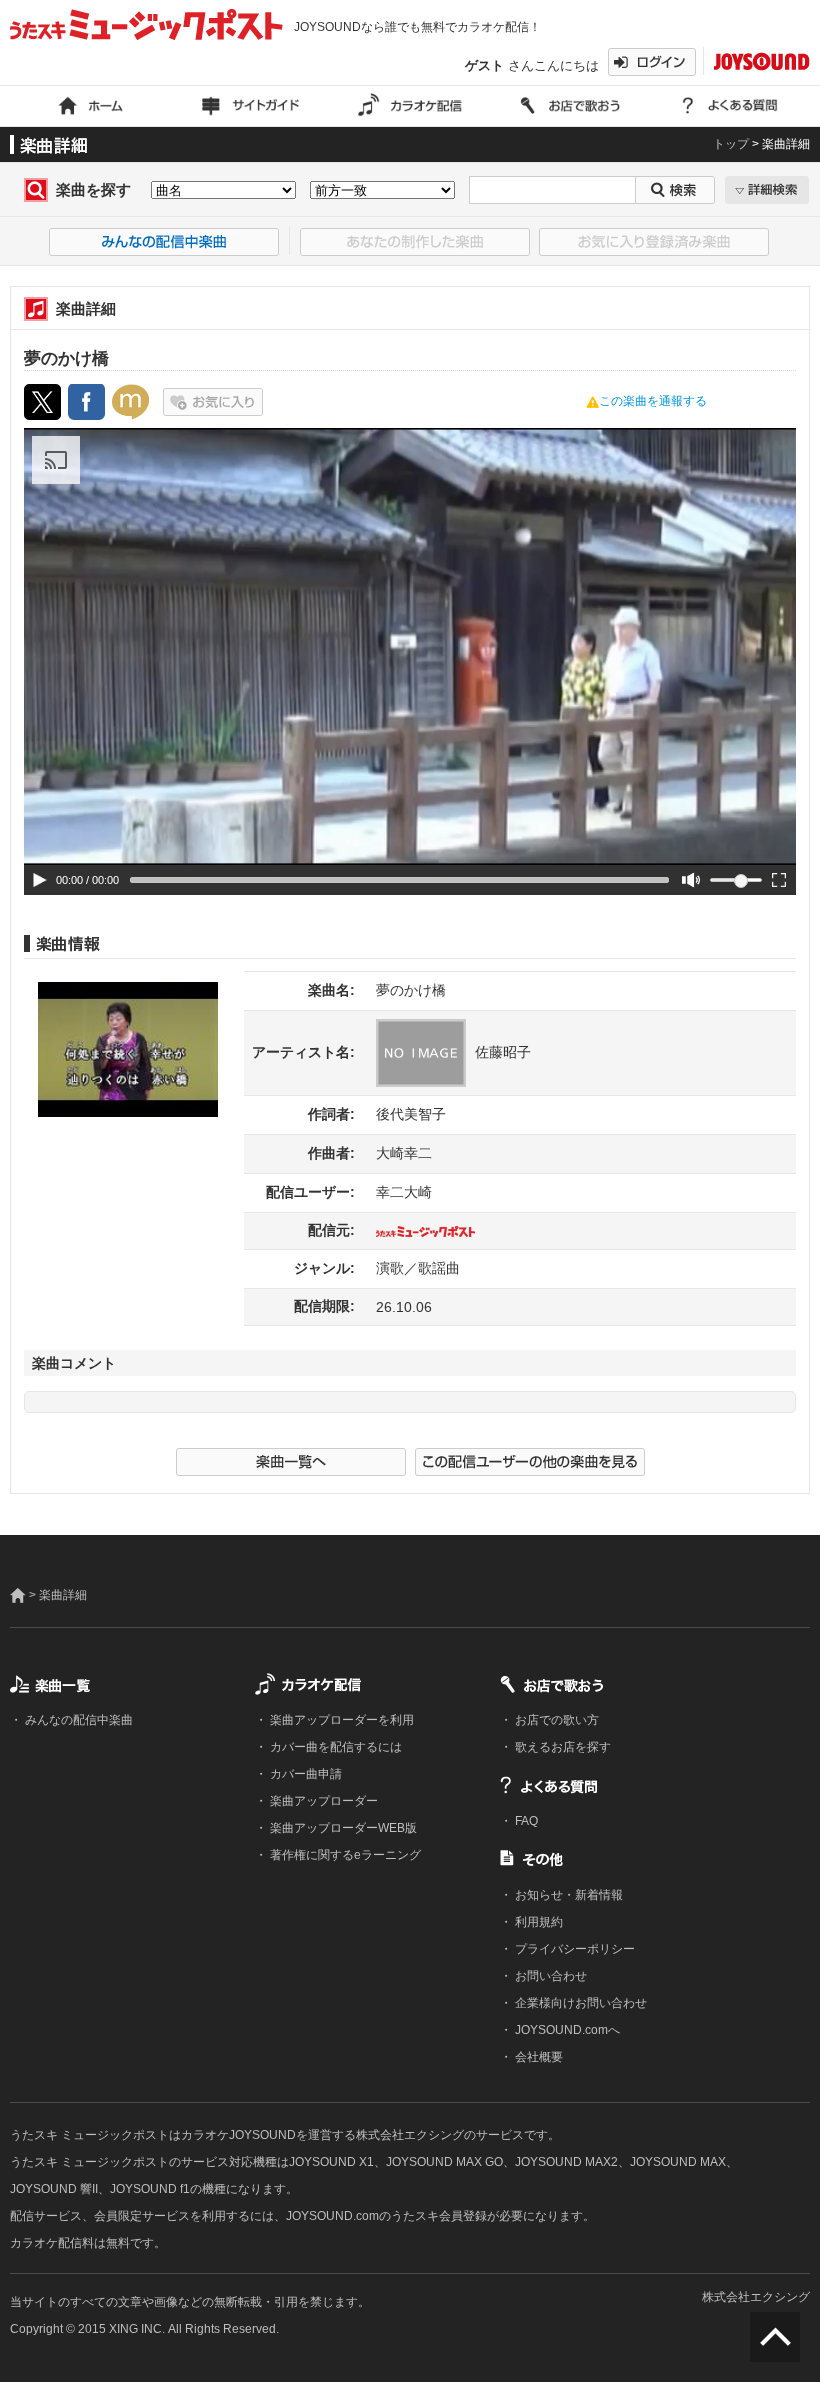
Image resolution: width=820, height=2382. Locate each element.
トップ (731, 144)
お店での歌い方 (555, 1720)
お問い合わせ (549, 1976)
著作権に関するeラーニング (344, 1855)
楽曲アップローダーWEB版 (342, 1828)
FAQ (525, 1821)
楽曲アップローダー (322, 1801)
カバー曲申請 (304, 1774)
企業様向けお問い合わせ (579, 2003)
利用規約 (537, 1922)
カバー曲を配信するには (334, 1747)
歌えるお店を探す (561, 1747)
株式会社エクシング (756, 2297)
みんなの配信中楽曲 (77, 1720)
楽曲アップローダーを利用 (340, 1720)
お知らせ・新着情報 (567, 1895)
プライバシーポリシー (573, 1949)
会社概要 (537, 2057)
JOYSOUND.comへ (566, 2030)
